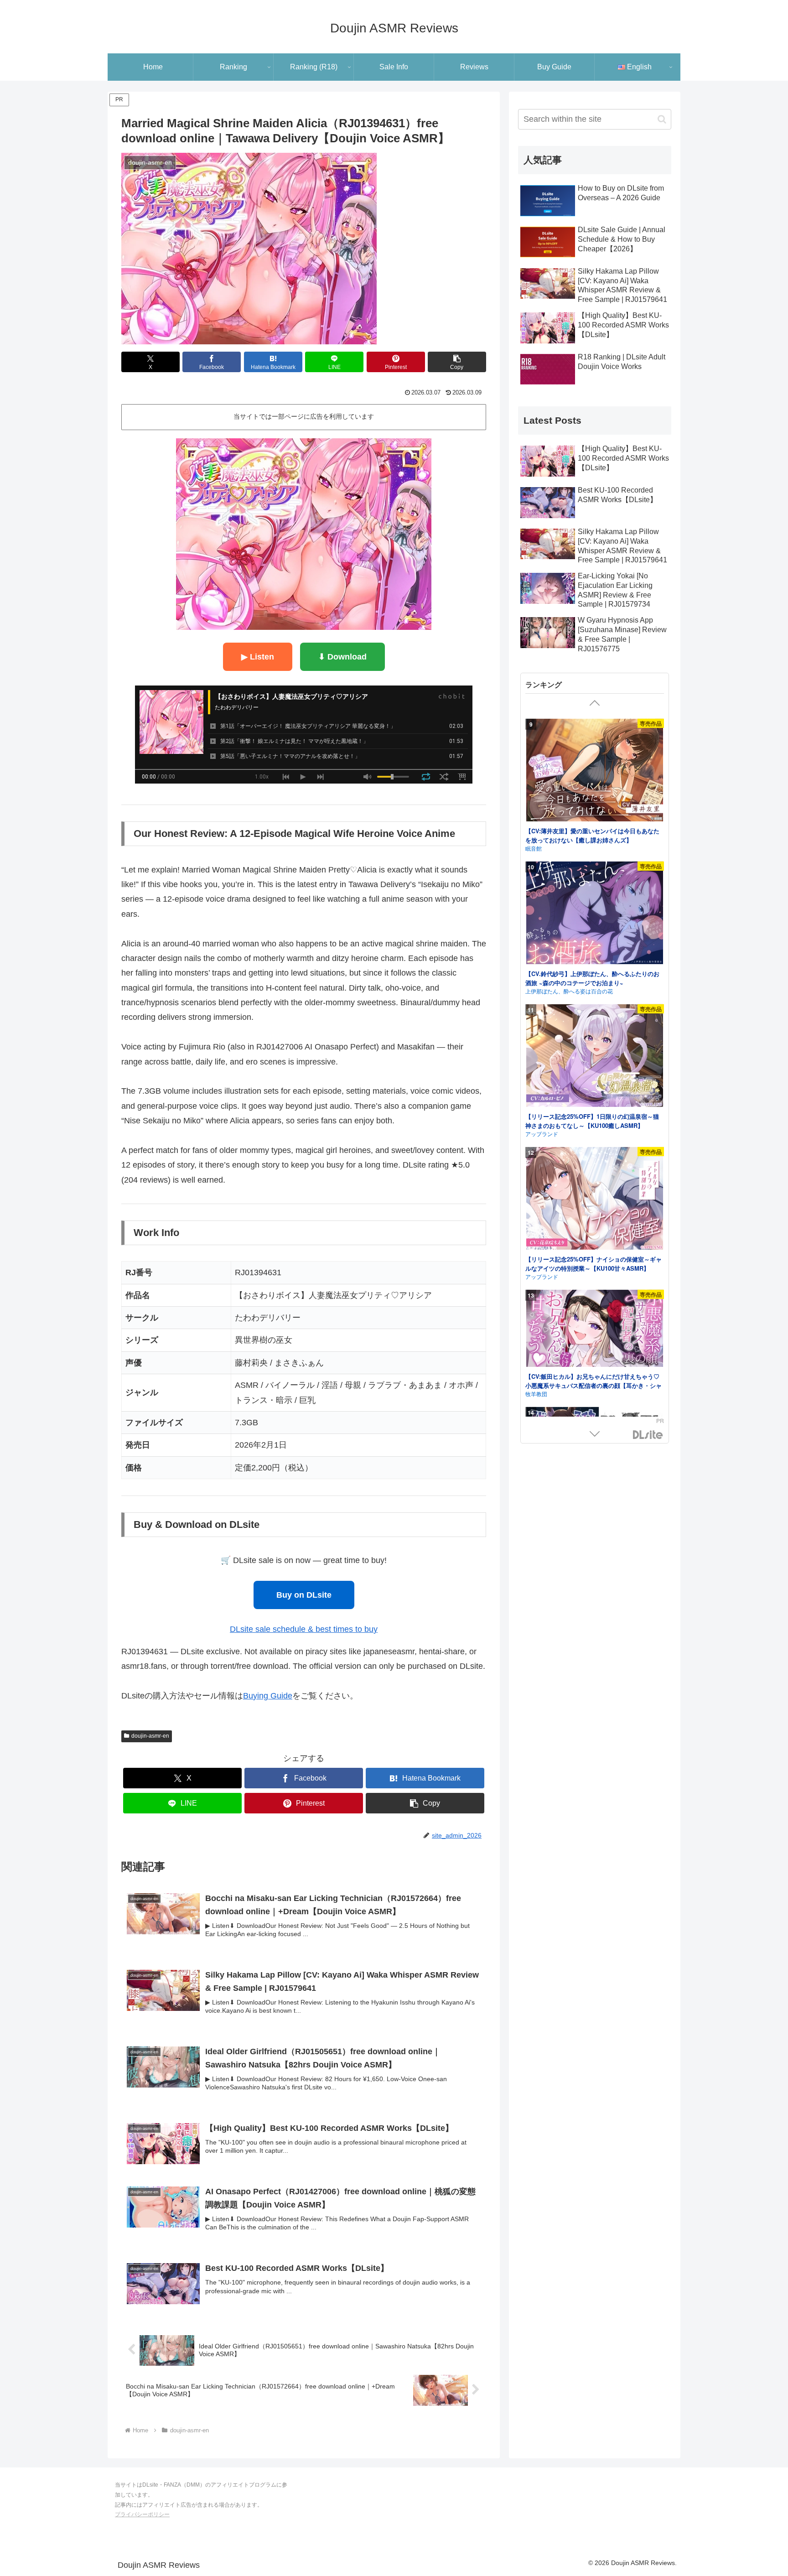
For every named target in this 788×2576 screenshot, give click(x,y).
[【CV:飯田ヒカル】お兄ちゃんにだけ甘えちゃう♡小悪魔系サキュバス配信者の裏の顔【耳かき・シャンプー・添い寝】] (595, 1037)
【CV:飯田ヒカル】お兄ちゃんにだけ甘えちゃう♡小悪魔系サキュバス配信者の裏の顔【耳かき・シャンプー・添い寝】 (594, 1093)
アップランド (542, 841)
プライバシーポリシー (142, 2514)
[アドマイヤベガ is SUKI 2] (595, 1167)
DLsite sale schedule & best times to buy (304, 1629)
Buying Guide (268, 1696)
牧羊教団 (536, 1101)
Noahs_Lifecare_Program (557, 1378)
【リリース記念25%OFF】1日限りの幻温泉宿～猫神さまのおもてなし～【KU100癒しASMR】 (592, 828)
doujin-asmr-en (150, 1736)
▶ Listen (258, 657)
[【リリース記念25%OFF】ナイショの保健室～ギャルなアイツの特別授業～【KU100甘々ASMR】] (595, 907)
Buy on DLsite (304, 1595)
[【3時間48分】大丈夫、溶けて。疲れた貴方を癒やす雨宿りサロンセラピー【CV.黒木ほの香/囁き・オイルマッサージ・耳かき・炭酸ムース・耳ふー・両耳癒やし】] (595, 1301)
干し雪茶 (536, 1235)
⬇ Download (342, 657)
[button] (457, 362)
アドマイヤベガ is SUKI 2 (560, 1227)
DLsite (648, 1435)
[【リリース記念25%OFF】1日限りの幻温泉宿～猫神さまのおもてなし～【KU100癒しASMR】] (595, 765)
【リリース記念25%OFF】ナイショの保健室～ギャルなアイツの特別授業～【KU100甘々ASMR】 (594, 971)
